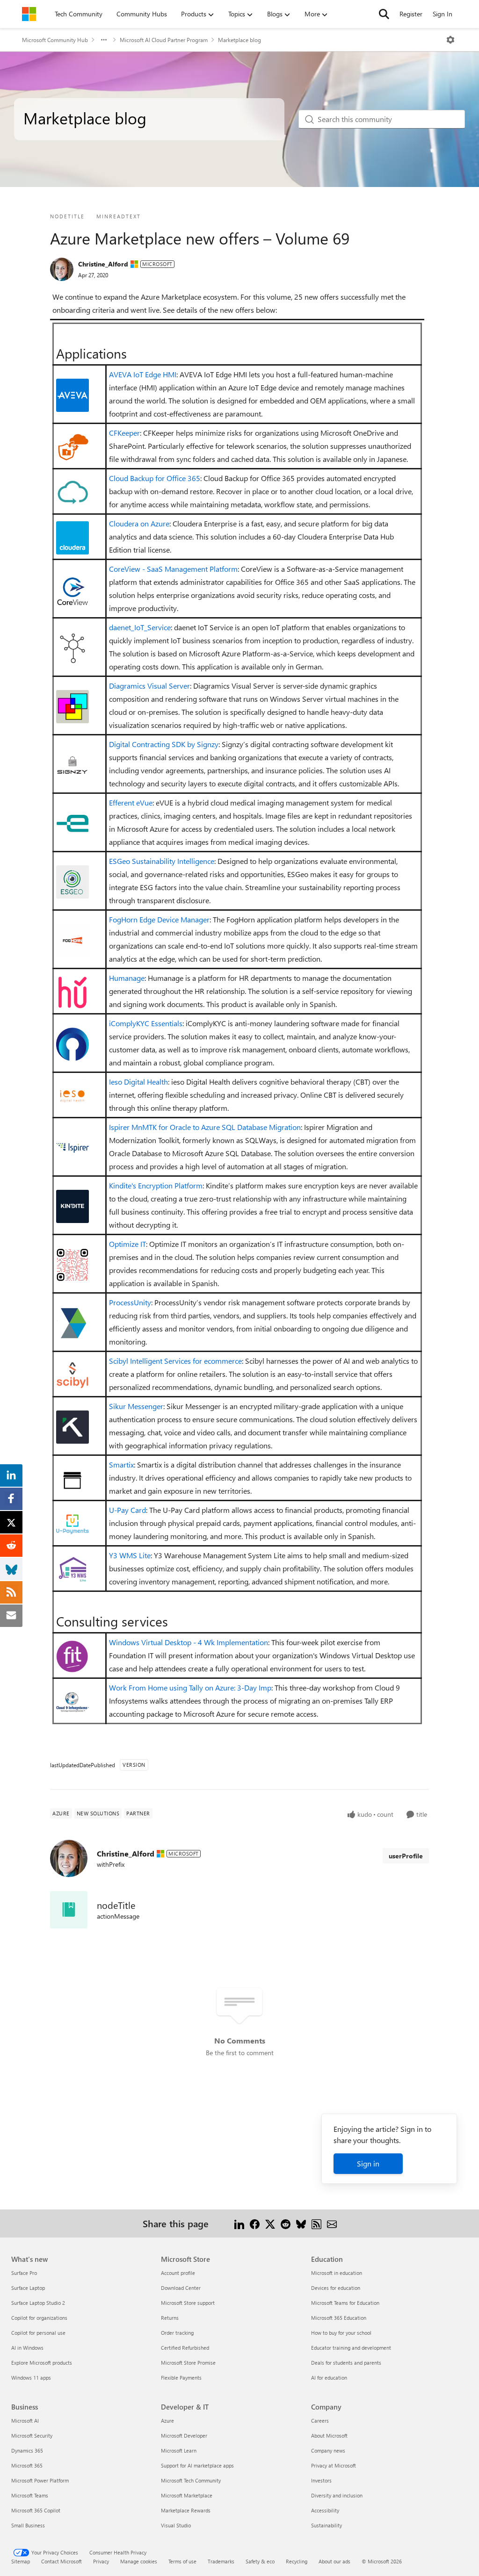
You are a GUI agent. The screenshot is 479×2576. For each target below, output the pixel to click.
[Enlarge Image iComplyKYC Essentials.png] (73, 1044)
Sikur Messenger (136, 1406)
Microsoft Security (32, 2436)
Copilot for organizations (39, 2318)
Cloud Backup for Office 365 (155, 478)
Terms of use (182, 2561)
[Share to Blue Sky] (301, 2223)
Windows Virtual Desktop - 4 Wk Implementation (189, 1642)
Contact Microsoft (62, 2561)
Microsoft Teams (30, 2495)
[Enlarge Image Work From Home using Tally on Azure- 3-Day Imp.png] (73, 1702)
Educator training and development (351, 2348)
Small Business (28, 2525)
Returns (170, 2318)
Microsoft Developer (184, 2436)
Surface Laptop (28, 2288)
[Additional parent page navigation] (104, 40)
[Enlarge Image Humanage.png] (73, 992)
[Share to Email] (332, 2223)
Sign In (443, 14)
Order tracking (177, 2333)
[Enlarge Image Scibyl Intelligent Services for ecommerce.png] (73, 1375)
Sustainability (327, 2525)
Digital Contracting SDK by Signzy (164, 744)
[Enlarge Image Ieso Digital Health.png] (73, 1096)
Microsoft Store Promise (188, 2363)
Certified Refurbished (185, 2348)
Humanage (127, 978)
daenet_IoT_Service (140, 627)
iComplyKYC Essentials (146, 1023)
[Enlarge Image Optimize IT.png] (73, 1265)
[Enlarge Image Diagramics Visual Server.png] (73, 706)
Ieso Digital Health (138, 1082)
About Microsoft (329, 2436)
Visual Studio (176, 2525)
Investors (321, 2480)
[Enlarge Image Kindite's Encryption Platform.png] (73, 1206)
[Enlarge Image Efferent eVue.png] (73, 823)
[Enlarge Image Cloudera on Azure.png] (73, 538)
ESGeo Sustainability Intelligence (162, 861)
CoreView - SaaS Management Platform (173, 569)
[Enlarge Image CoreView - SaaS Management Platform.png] (73, 590)
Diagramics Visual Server (149, 686)
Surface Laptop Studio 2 (38, 2303)
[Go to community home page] (29, 14)
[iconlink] (69, 1910)
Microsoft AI (25, 2421)
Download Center (181, 2288)
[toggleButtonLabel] (450, 40)
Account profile (178, 2273)
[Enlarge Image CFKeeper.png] (73, 447)
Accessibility (325, 2510)
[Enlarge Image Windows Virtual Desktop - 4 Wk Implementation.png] (73, 1657)
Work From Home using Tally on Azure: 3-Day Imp (190, 1687)
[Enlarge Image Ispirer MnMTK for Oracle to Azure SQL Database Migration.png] (73, 1148)
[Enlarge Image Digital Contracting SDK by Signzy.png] (73, 765)
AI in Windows (27, 2348)
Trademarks (221, 2561)
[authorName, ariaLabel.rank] (62, 269)
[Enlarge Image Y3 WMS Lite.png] (73, 1569)
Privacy (101, 2561)
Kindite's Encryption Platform (156, 1185)
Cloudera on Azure (139, 523)
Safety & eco (260, 2561)
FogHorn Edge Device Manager (159, 919)
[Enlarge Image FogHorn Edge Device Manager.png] (73, 940)
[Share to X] (270, 2223)
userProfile (406, 1856)
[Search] (384, 14)
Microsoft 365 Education (339, 2318)
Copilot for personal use (38, 2333)
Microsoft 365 (27, 2465)
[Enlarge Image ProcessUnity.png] (73, 1323)
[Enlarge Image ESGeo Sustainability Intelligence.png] (73, 882)
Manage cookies (139, 2561)
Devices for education (336, 2288)
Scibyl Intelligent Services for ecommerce (175, 1361)
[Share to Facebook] (255, 2223)
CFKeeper (124, 433)
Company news (328, 2450)
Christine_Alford (103, 264)
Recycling (297, 2561)
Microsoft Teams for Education (345, 2303)
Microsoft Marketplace (187, 2495)
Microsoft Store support (188, 2303)
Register (411, 14)
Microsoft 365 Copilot (36, 2510)
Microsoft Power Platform (40, 2480)
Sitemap (21, 2561)
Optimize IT (127, 1244)
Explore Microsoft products (42, 2363)
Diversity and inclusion (337, 2495)
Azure (167, 2421)
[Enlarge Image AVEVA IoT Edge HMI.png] (73, 395)
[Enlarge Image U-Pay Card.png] (73, 1524)
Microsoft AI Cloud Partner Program (164, 40)
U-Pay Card (127, 1510)
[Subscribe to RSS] (316, 2223)
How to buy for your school (341, 2333)
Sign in (368, 2163)
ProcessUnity (130, 1302)
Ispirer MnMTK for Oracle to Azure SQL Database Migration (205, 1127)
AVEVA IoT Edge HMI (143, 374)
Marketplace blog (239, 40)
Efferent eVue (131, 802)
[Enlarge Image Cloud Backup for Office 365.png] (73, 492)
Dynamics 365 (27, 2450)
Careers (320, 2421)
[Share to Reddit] (286, 2223)
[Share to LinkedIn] (239, 2223)
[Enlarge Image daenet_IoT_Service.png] (73, 648)
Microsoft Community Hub (55, 40)
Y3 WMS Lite (130, 1555)
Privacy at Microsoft (334, 2465)
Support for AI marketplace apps (197, 2465)
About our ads (334, 2561)
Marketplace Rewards (186, 2510)
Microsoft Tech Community (191, 2480)
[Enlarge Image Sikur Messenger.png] (73, 1427)
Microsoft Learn (179, 2450)
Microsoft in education (337, 2273)
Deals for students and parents (346, 2363)
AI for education (329, 2378)
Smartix (121, 1464)
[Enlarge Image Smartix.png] (73, 1479)
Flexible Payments (181, 2378)
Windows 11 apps (31, 2378)
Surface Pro (24, 2273)
